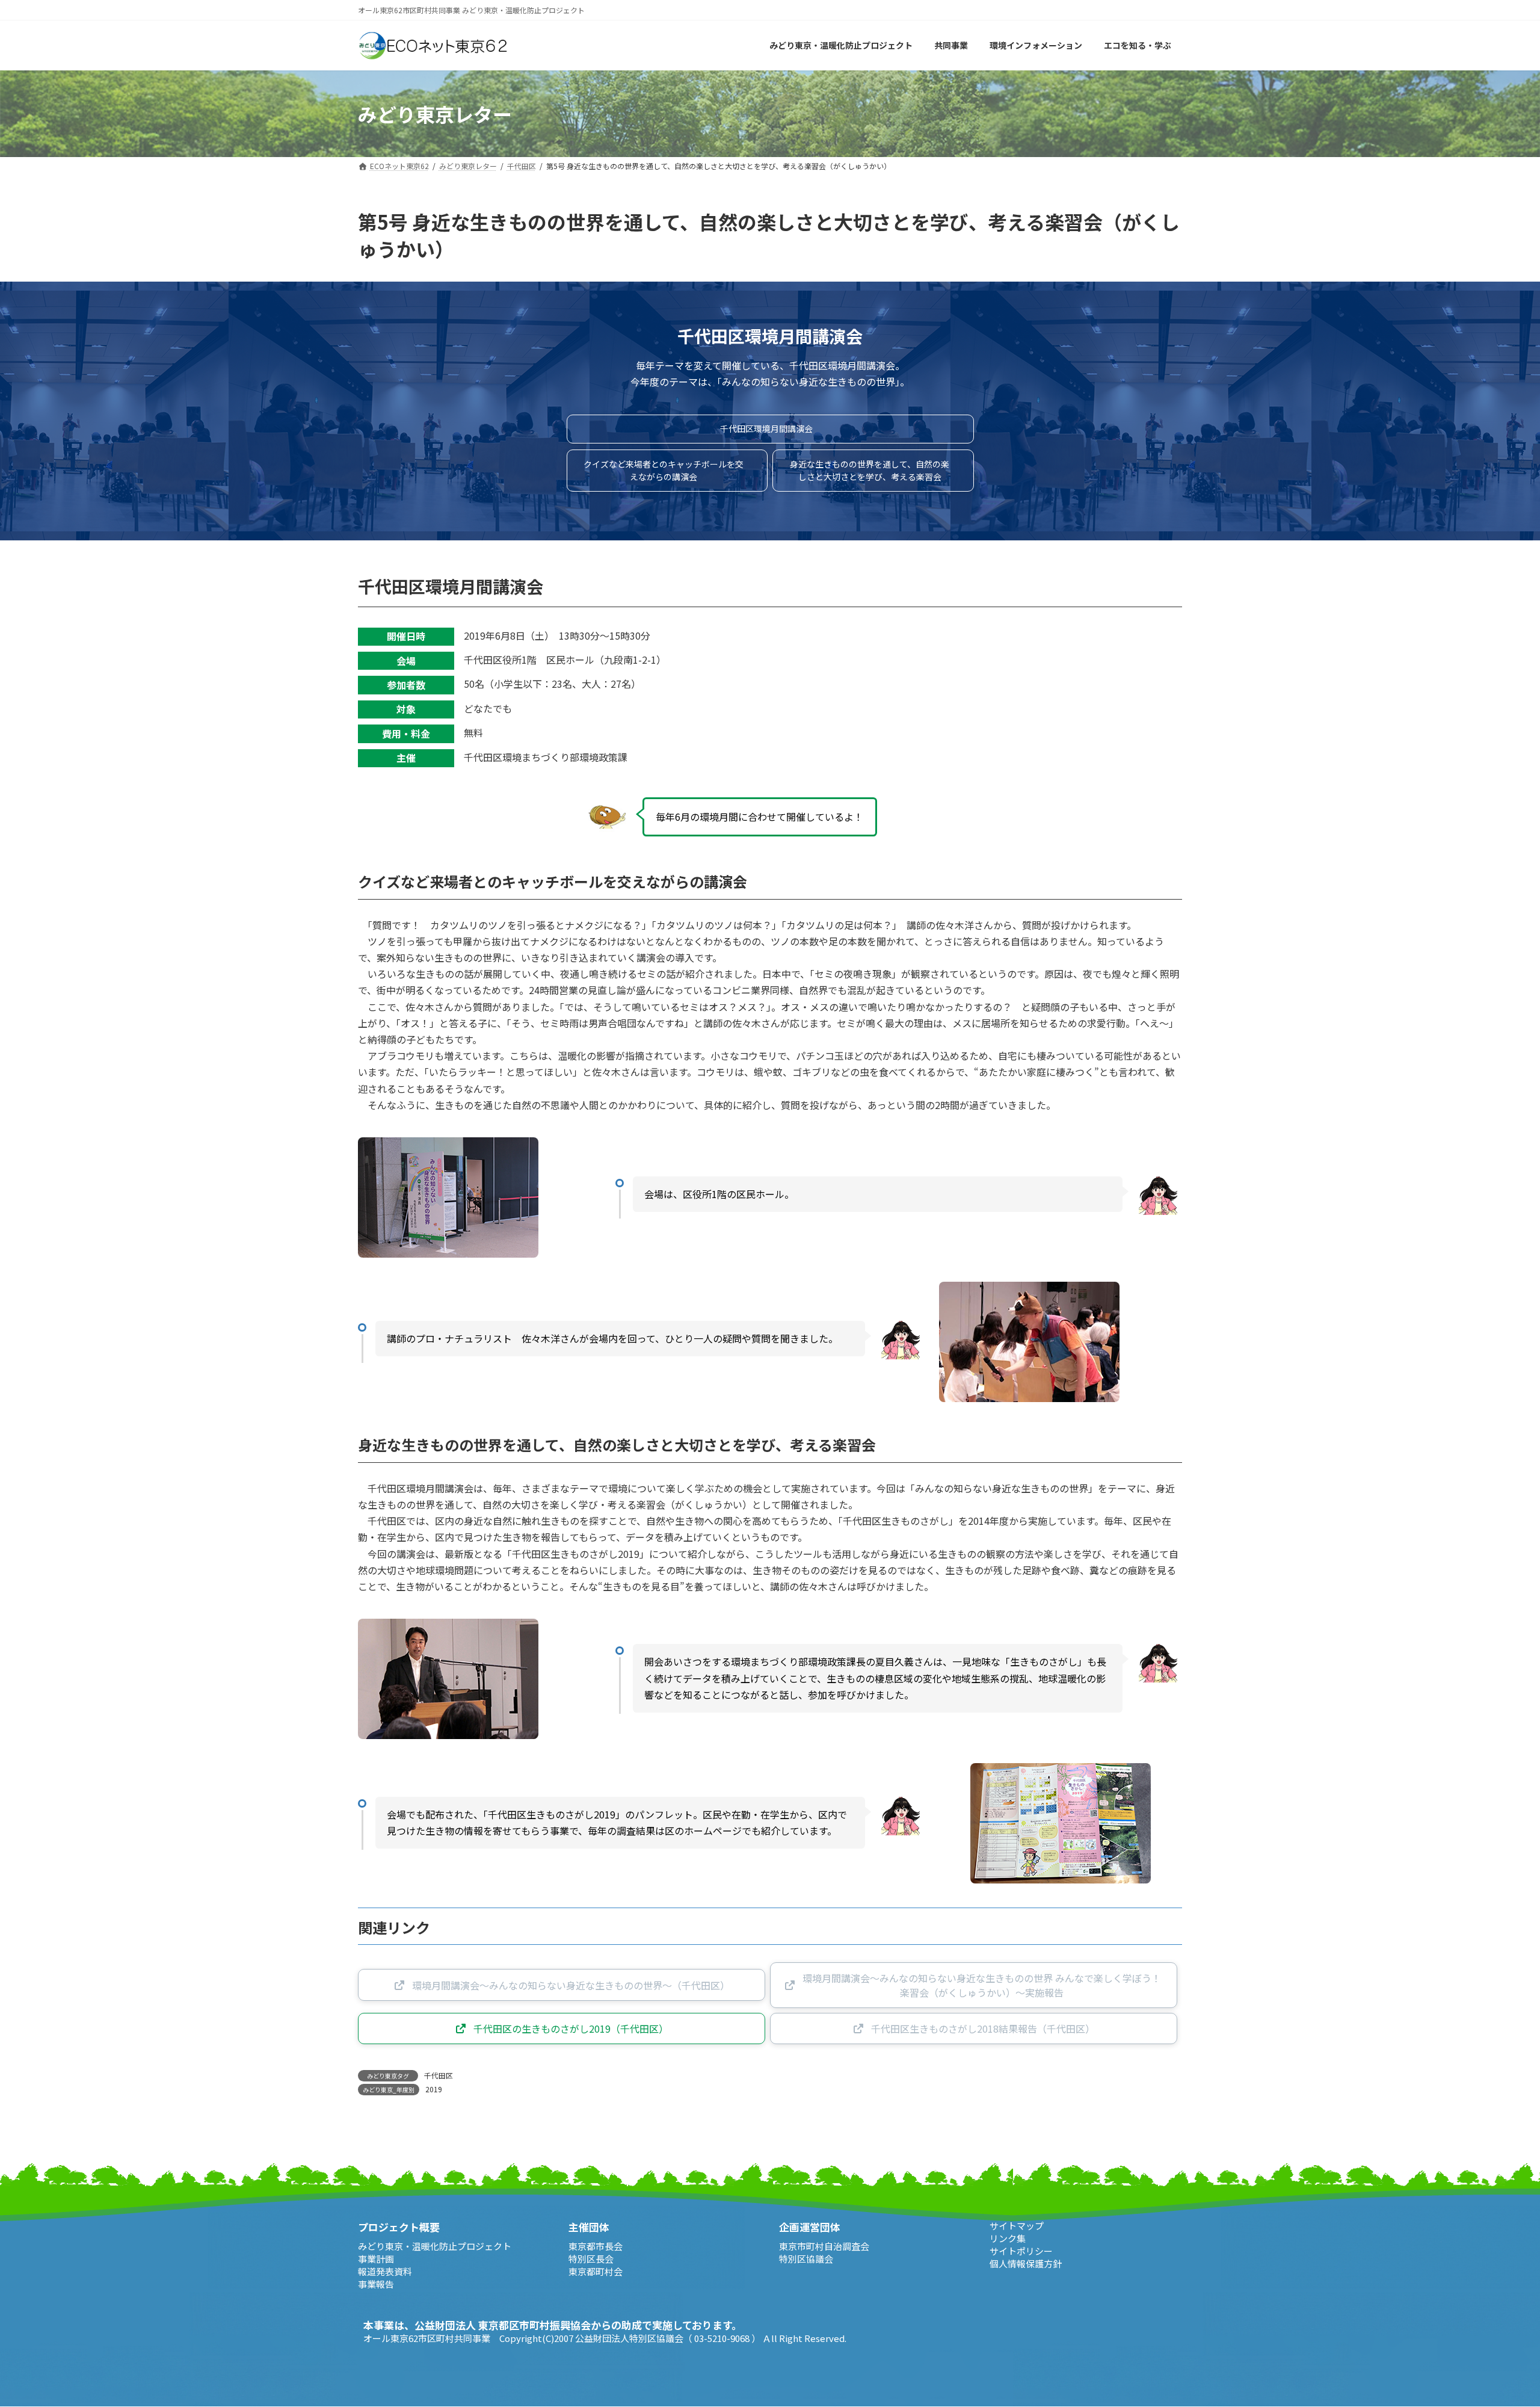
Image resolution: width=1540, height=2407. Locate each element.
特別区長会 (591, 2259)
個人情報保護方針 (1026, 2263)
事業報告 (376, 2284)
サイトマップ (1017, 2226)
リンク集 (1008, 2238)
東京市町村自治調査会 (824, 2246)
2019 (434, 2089)
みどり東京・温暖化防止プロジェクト (435, 2246)
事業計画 (376, 2259)
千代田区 (439, 2075)
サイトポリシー (1021, 2251)
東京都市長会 (596, 2246)
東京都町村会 (596, 2271)
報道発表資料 (385, 2271)
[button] (770, 429)
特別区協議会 (806, 2259)
